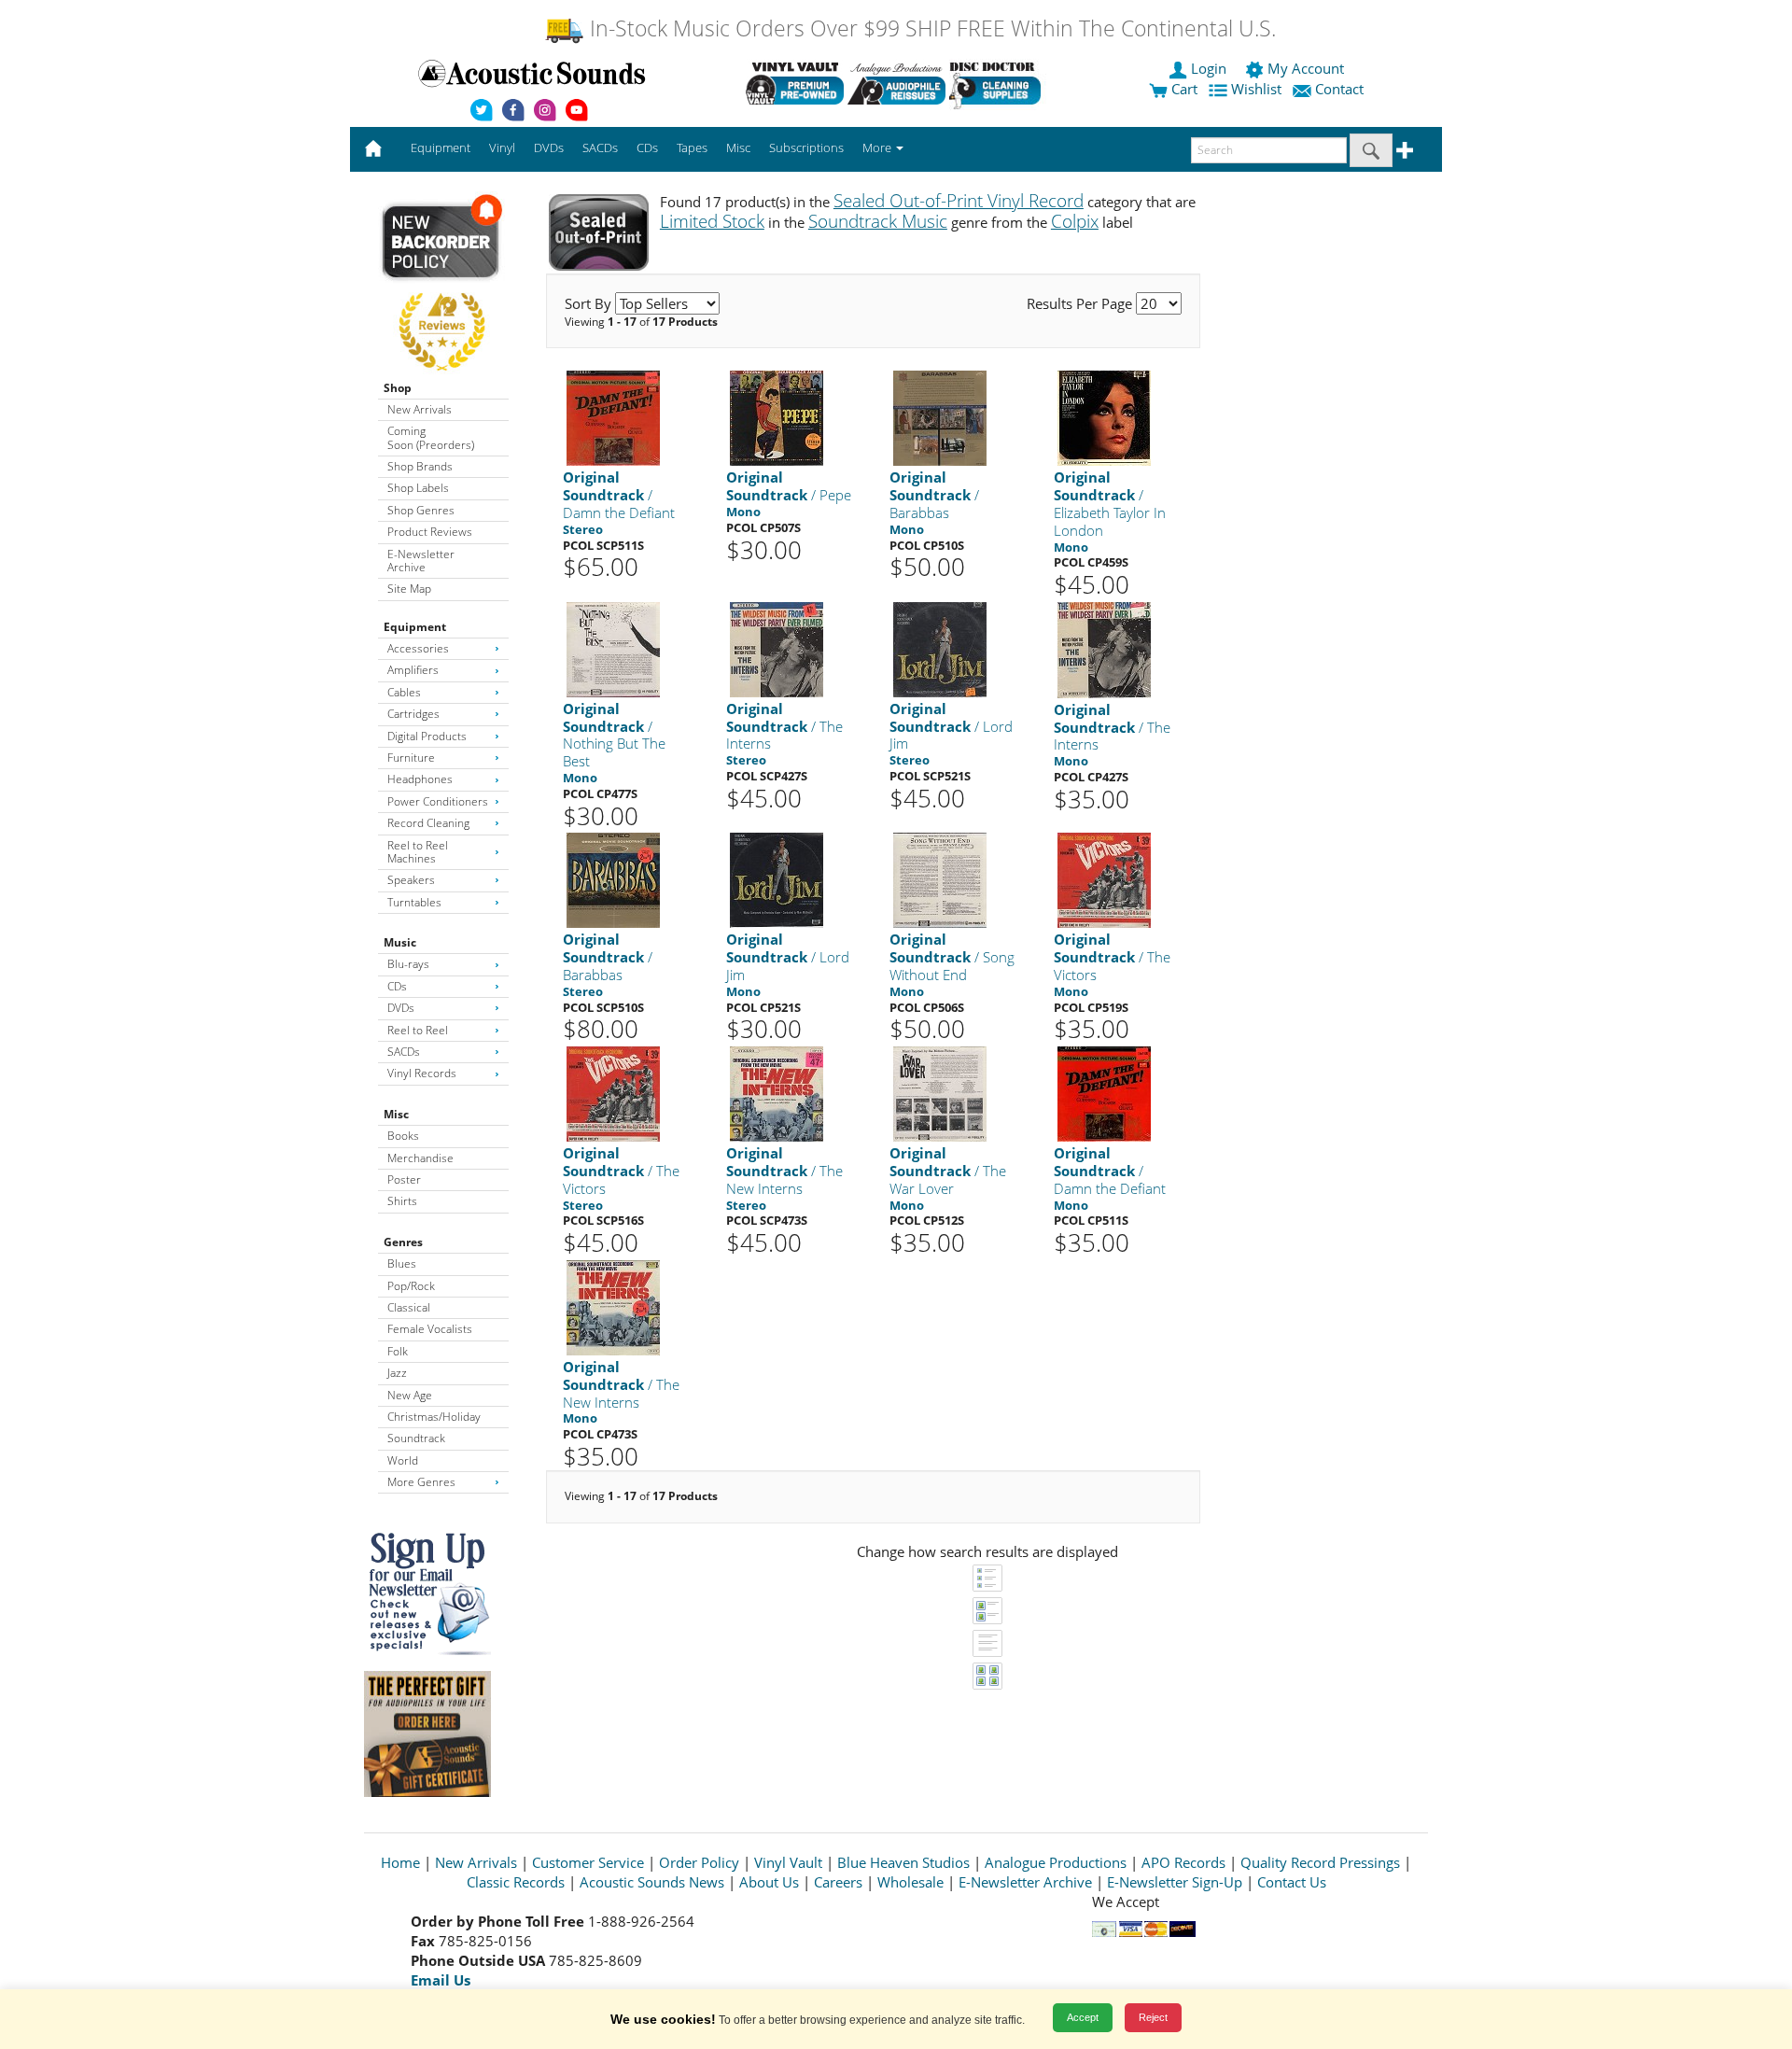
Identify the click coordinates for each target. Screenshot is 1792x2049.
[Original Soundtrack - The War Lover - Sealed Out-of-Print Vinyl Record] (940, 1093)
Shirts (402, 1201)
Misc (396, 1114)
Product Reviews (430, 532)
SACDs (404, 1052)
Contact (1339, 89)
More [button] (878, 147)
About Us (769, 1882)
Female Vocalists (430, 1329)
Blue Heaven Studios (903, 1862)
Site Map (409, 589)
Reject (1153, 2017)
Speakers (411, 880)
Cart (1183, 89)
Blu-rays (408, 964)
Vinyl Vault (788, 1862)
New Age (410, 1395)
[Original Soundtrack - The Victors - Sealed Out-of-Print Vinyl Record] (1104, 880)
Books (403, 1136)
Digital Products (427, 736)
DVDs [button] (549, 147)
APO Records (1183, 1862)
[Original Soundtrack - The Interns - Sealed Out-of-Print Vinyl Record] (777, 648)
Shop (398, 388)
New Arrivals (420, 409)
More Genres (421, 1482)
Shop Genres (421, 510)
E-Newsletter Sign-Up (1175, 1882)
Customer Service (588, 1862)
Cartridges (413, 714)
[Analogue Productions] (896, 83)
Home (400, 1862)
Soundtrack (416, 1438)
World (403, 1460)
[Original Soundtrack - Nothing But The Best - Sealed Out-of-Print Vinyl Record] (613, 648)
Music (400, 942)
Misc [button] (738, 147)
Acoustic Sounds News (652, 1882)
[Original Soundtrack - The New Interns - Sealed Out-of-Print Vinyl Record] (777, 1093)
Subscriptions (806, 147)
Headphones (420, 779)
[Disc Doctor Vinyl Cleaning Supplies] (998, 83)
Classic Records (516, 1882)
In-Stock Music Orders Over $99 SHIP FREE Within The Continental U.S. (930, 28)
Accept (1083, 2017)
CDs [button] (647, 147)
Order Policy (699, 1862)
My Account (1306, 68)
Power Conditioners (438, 801)
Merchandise (420, 1158)
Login (1209, 68)
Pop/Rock (411, 1286)
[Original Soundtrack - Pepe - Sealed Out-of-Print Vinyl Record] (777, 418)
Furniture (411, 758)
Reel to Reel (418, 1030)
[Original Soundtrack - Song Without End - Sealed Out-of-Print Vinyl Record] (940, 880)
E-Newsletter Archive (421, 561)
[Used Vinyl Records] (795, 83)
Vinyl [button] (502, 147)
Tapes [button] (692, 147)
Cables (404, 692)
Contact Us (1292, 1882)
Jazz (397, 1373)
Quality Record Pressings (1320, 1862)
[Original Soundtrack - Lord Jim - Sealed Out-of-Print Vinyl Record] (940, 648)
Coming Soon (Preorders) (431, 437)
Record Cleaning (428, 823)
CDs (397, 986)
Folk (398, 1351)
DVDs (401, 1008)
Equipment (415, 627)
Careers (838, 1882)
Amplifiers (413, 670)
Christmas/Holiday (434, 1417)
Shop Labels (418, 488)
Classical (409, 1307)
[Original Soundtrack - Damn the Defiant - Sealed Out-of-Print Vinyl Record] (613, 418)
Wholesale (910, 1882)
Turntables (414, 902)
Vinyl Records (422, 1073)
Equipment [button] (441, 147)
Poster (404, 1179)
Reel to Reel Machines (418, 852)
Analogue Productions (1056, 1862)
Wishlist (1256, 89)
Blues (402, 1263)
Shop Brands (420, 466)
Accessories (418, 648)
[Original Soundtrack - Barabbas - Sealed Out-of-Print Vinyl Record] (940, 418)
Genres (403, 1242)
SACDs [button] (600, 147)
